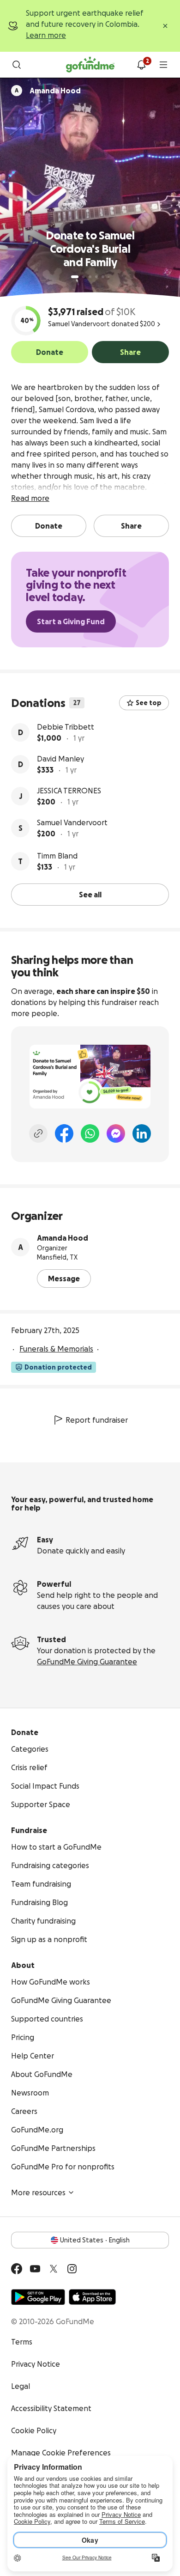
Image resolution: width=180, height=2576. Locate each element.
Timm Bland (57, 856)
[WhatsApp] (90, 1133)
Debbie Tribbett (66, 727)
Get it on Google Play (38, 2297)
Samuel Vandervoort (72, 822)
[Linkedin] (142, 1133)
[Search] (17, 65)
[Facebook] (64, 1133)
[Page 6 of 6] (109, 277)
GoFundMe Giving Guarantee (87, 1662)
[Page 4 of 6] (96, 277)
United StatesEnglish (95, 2240)
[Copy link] (38, 1133)
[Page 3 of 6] (90, 277)
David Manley (60, 759)
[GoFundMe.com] (90, 65)
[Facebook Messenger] (116, 1133)
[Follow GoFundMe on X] (54, 2269)
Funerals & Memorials (56, 1349)
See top (149, 703)
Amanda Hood (63, 1238)
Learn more (46, 35)
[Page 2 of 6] (84, 277)
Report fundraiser (97, 1420)
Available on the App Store (92, 2297)
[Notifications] (141, 65)
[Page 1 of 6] (75, 277)
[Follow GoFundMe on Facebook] (17, 2269)
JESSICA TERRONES (69, 791)
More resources (38, 2192)
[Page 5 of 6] (103, 277)
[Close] (165, 26)
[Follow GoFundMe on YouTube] (35, 2269)
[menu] (163, 65)
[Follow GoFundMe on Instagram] (72, 2269)
